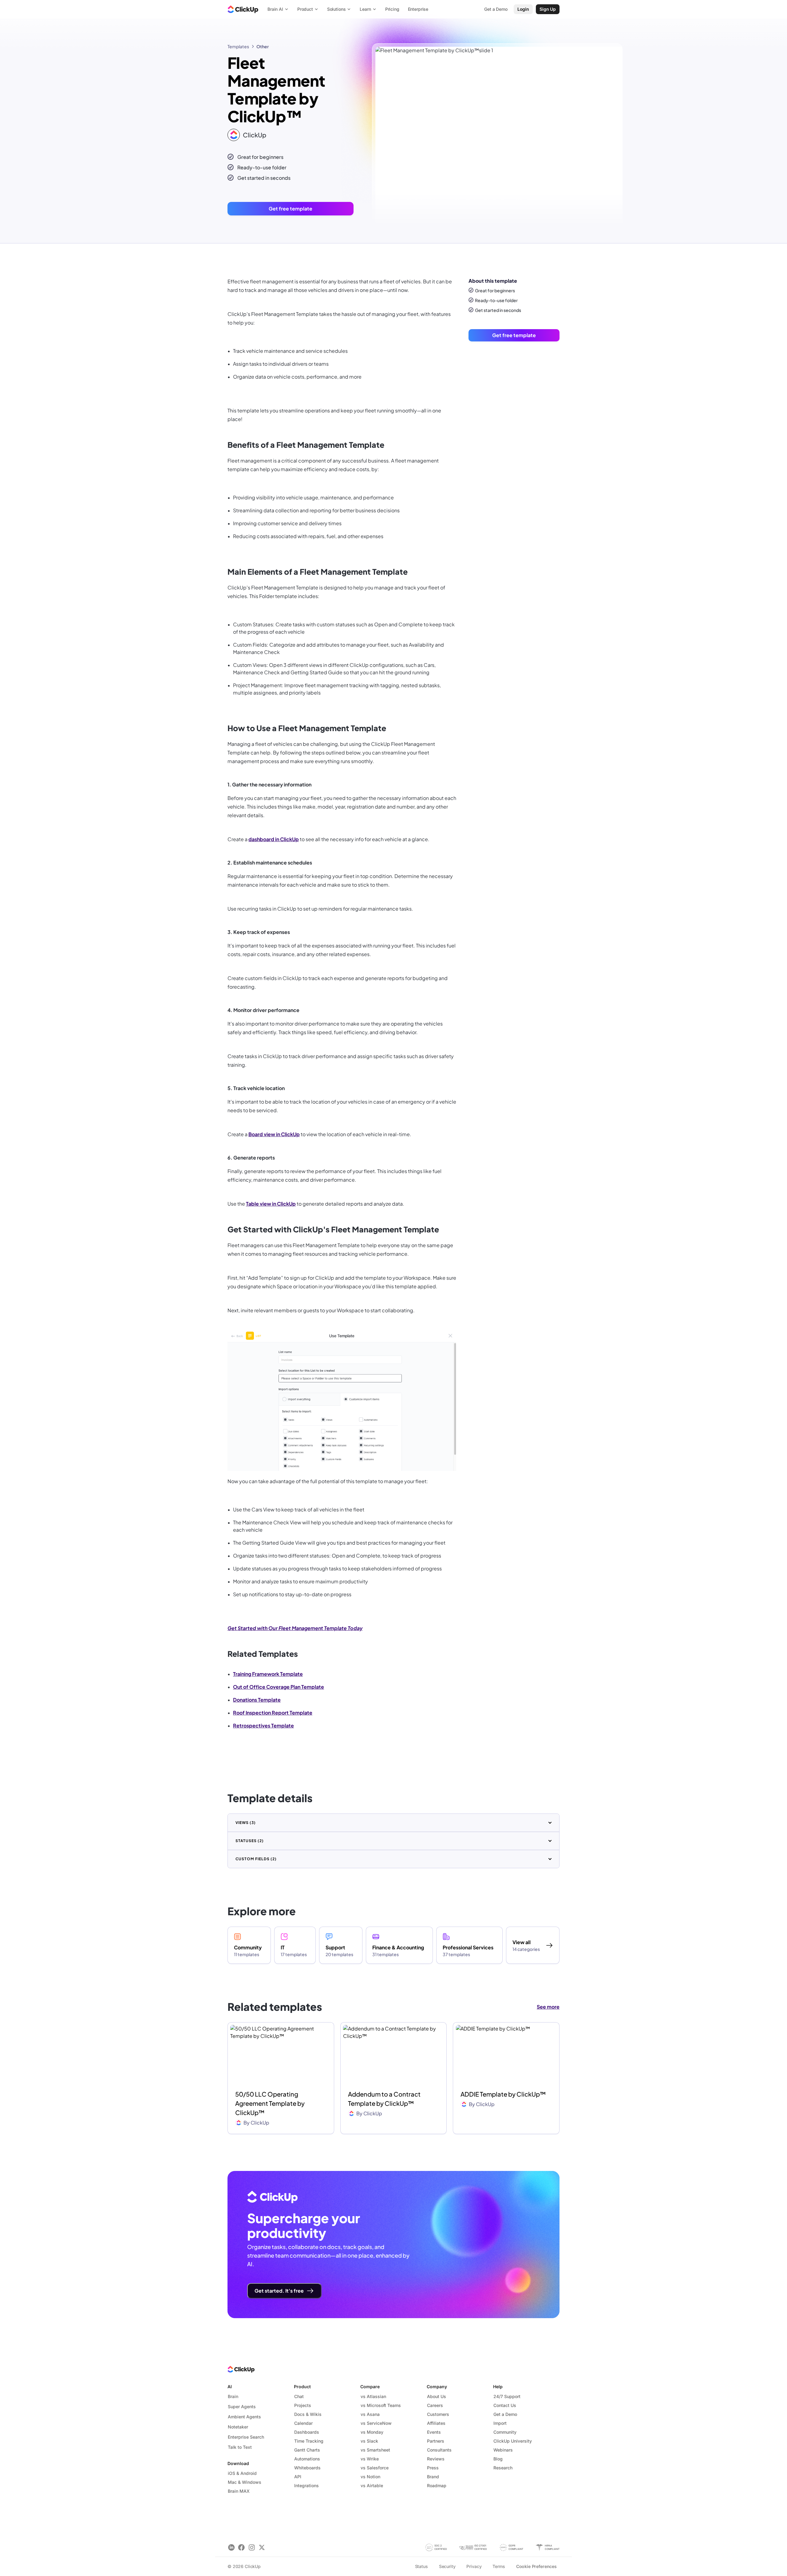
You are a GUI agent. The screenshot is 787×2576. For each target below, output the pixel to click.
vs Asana (370, 2414)
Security (447, 2566)
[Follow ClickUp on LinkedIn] (231, 2548)
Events (434, 2432)
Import (500, 2423)
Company (437, 2387)
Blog (498, 2459)
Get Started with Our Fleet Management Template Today (295, 1628)
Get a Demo (505, 2414)
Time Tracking (309, 2441)
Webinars (503, 2450)
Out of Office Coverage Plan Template (279, 1687)
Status (421, 2566)
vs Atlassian (373, 2396)
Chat (299, 2396)
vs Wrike (370, 2459)
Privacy (474, 2566)
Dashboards (307, 2432)
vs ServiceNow (376, 2423)
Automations (307, 2459)
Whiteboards (307, 2468)
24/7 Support (507, 2396)
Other (263, 46)
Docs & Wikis (308, 2414)
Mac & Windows (245, 2482)
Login (523, 9)
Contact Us (505, 2405)
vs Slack (369, 2441)
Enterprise (418, 9)
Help (498, 2387)
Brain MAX (239, 2491)
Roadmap (437, 2485)
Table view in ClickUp (271, 1204)
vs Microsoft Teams (381, 2405)
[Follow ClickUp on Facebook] (241, 2548)
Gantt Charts (307, 2450)
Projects (303, 2405)
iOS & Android (242, 2473)
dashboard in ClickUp (274, 839)
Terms (499, 2566)
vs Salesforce (375, 2468)
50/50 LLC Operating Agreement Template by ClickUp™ (270, 2103)
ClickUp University (513, 2441)
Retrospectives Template (263, 1725)
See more (548, 2007)
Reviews (436, 2459)
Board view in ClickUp (274, 1134)
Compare (370, 2387)
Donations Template (257, 1700)
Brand (433, 2477)
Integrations (306, 2485)
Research (503, 2468)
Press (433, 2468)
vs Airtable (372, 2485)
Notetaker (238, 2427)
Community (505, 2432)
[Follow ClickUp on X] (262, 2548)
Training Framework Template (268, 1674)
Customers (438, 2414)
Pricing (392, 9)
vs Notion (370, 2477)
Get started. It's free (279, 2291)
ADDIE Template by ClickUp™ (503, 2094)
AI (230, 2387)
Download (238, 2463)
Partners (436, 2441)
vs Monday (372, 2432)
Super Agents (242, 2407)
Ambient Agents (244, 2417)
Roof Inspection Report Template (273, 1713)
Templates (238, 46)
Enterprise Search (246, 2437)
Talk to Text (240, 2447)
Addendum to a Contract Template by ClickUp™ (384, 2099)
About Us (437, 2396)
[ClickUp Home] (243, 9)
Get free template (291, 209)
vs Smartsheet (375, 2450)
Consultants (439, 2450)
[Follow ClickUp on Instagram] (252, 2548)
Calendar (303, 2423)
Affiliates (436, 2423)
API (298, 2477)
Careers (435, 2405)
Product (302, 2387)
